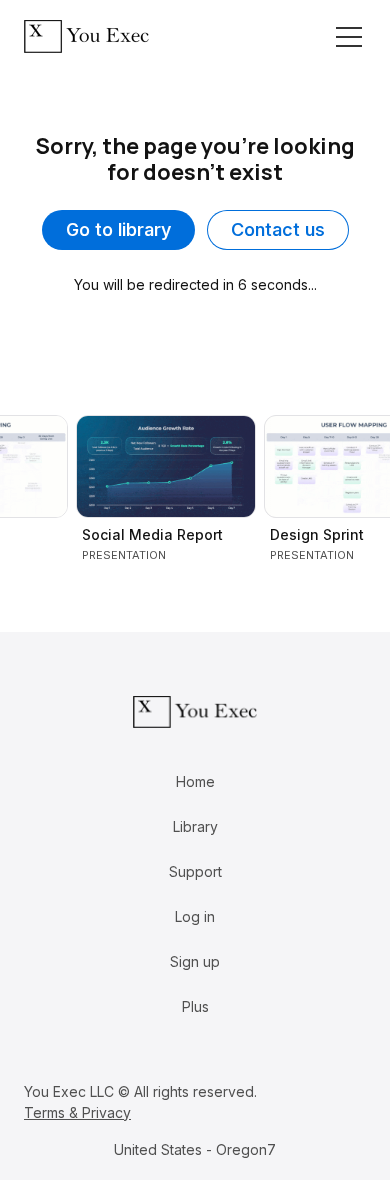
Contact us (278, 229)
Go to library (118, 229)
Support (195, 871)
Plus (195, 1006)
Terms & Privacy (77, 1112)
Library (195, 826)
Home (195, 781)
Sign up (195, 961)
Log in (195, 916)
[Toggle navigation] (349, 37)
